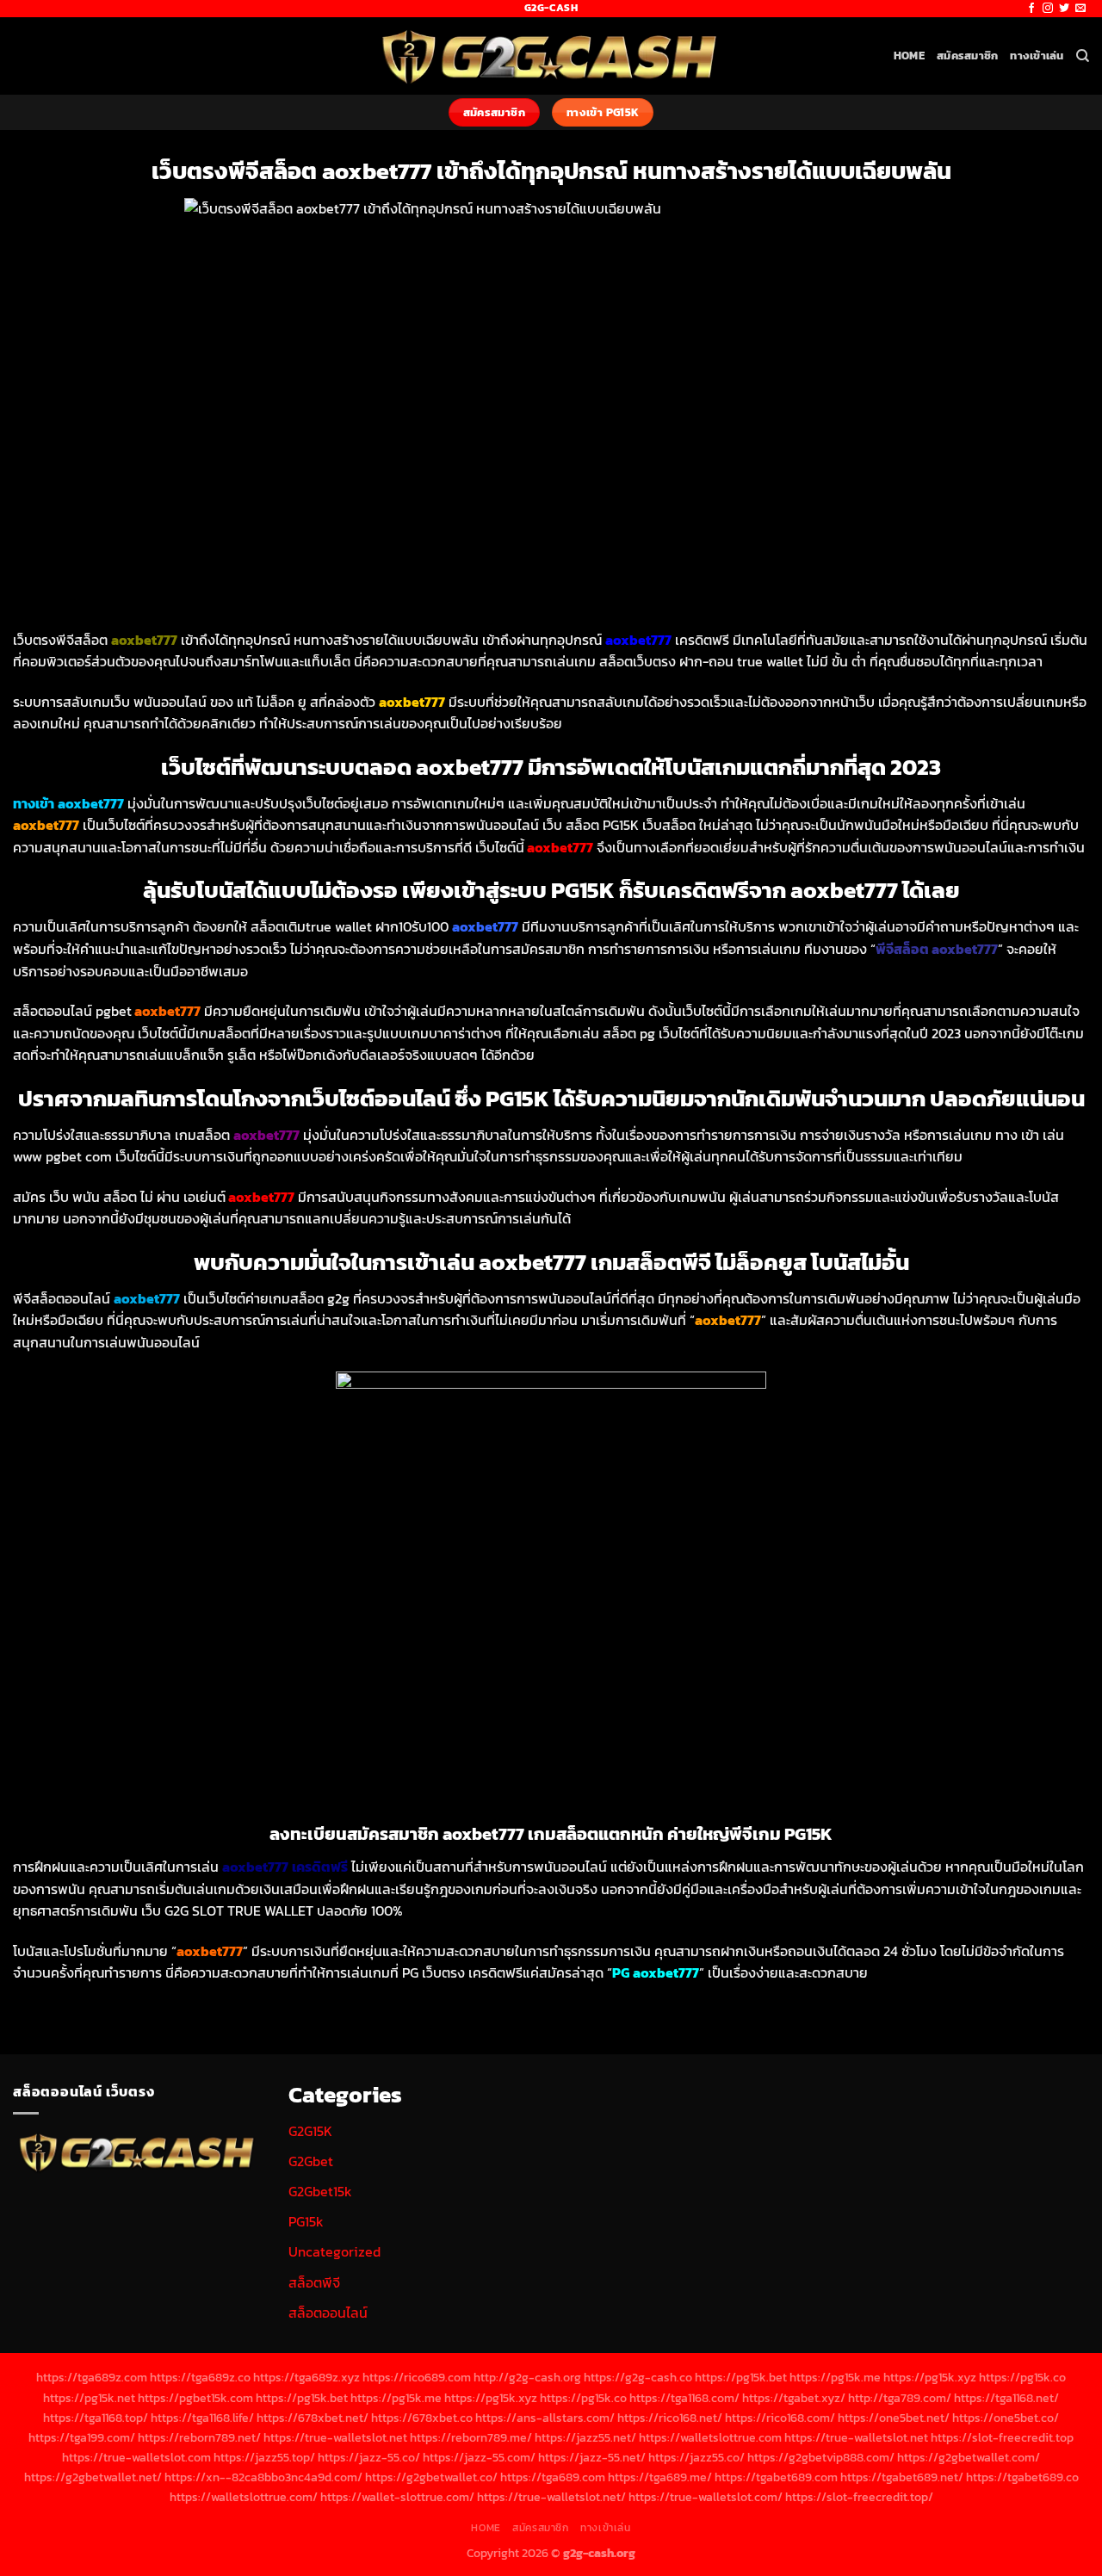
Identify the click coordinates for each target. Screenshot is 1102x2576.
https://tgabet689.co (1022, 2477)
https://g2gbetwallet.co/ (431, 2477)
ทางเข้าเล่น (1037, 56)
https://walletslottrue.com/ (244, 2497)
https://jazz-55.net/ (592, 2457)
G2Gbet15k (320, 2191)
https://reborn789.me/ (471, 2437)
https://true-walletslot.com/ (706, 2497)
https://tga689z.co (200, 2377)
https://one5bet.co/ (1006, 2418)
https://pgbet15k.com (195, 2398)
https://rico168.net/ (670, 2418)
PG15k (306, 2221)
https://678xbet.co (422, 2418)
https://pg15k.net (89, 2398)
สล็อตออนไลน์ (328, 2313)
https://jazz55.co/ (696, 2457)
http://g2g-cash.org (527, 2377)
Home (909, 56)
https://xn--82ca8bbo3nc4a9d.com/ (263, 2477)
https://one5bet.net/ (894, 2418)
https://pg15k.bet (741, 2377)
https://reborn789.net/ (199, 2437)
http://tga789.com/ (900, 2398)
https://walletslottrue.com (710, 2437)
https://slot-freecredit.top (1002, 2437)
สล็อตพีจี (314, 2282)
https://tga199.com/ (82, 2437)
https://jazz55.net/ (585, 2437)
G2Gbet (311, 2161)
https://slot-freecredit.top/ (859, 2497)
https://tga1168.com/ (684, 2398)
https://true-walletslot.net (335, 2437)
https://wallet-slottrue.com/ (397, 2497)
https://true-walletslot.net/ (551, 2497)
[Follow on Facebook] (1031, 9)
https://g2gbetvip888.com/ (821, 2457)
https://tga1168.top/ (96, 2418)
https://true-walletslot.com (136, 2457)
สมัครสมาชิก (967, 56)
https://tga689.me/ (660, 2477)
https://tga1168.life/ (202, 2418)
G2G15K (310, 2131)
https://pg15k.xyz (930, 2377)
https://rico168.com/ (780, 2418)
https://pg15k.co (1022, 2377)
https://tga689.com (553, 2477)
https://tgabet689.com (776, 2477)
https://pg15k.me (835, 2377)
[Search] (1083, 56)
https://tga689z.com (92, 2377)
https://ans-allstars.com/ (545, 2418)
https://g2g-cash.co (638, 2377)
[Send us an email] (1080, 9)
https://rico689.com (417, 2377)
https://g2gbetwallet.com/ (969, 2457)
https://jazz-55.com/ (479, 2457)
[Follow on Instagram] (1048, 9)
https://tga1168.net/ (1006, 2398)
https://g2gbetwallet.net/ (93, 2477)
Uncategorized (334, 2251)
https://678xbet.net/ (313, 2418)
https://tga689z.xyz (306, 2377)
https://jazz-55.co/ (369, 2457)
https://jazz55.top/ (264, 2457)
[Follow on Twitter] (1064, 9)
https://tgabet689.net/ (902, 2477)
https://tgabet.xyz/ (794, 2398)
